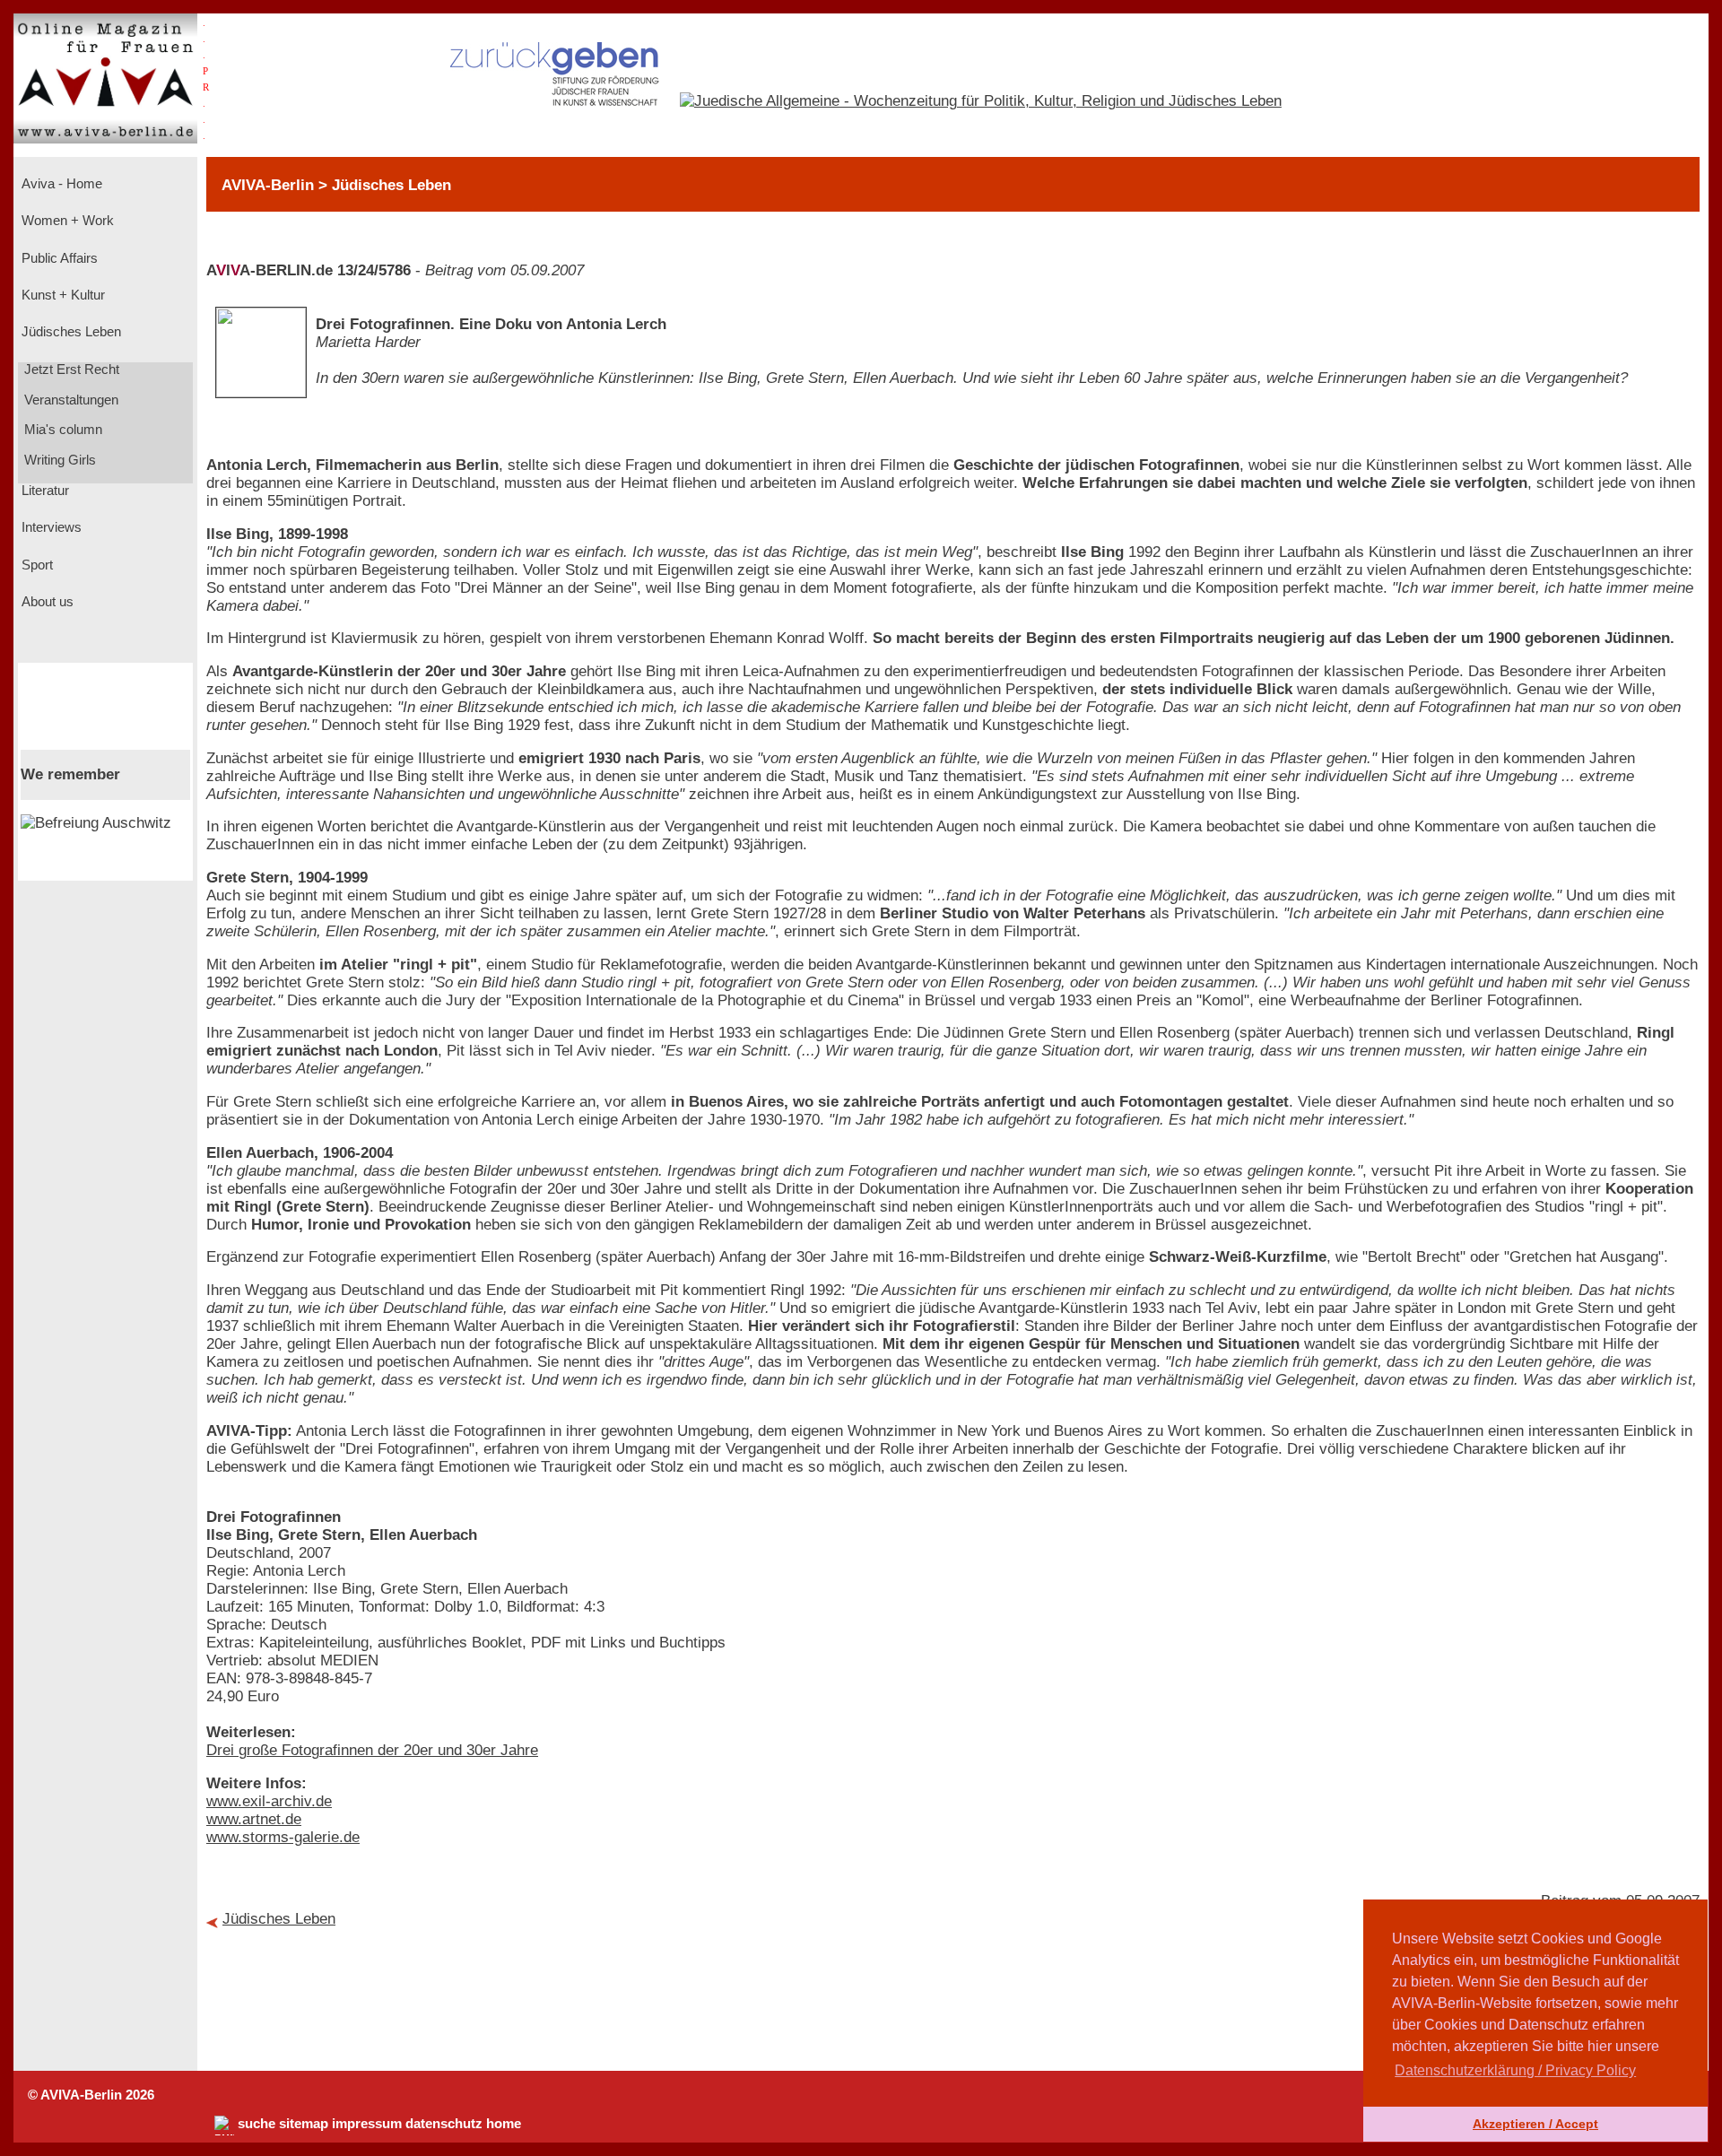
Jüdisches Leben (70, 332)
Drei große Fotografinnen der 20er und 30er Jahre (372, 1750)
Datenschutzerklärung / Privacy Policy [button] (1515, 2070)
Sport (35, 565)
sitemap (304, 2124)
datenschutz (444, 2124)
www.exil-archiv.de (269, 1801)
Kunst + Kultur (61, 295)
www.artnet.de (254, 1819)
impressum (367, 2124)
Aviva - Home (60, 184)
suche (257, 2124)
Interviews (50, 527)
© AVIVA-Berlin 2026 (91, 2095)
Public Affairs (58, 258)
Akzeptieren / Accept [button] (1535, 2124)
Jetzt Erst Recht (70, 369)
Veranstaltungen (70, 400)
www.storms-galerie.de (283, 1837)
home (504, 2124)
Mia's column (61, 430)
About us (46, 602)
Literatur (43, 491)
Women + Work (66, 221)
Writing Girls (58, 460)
